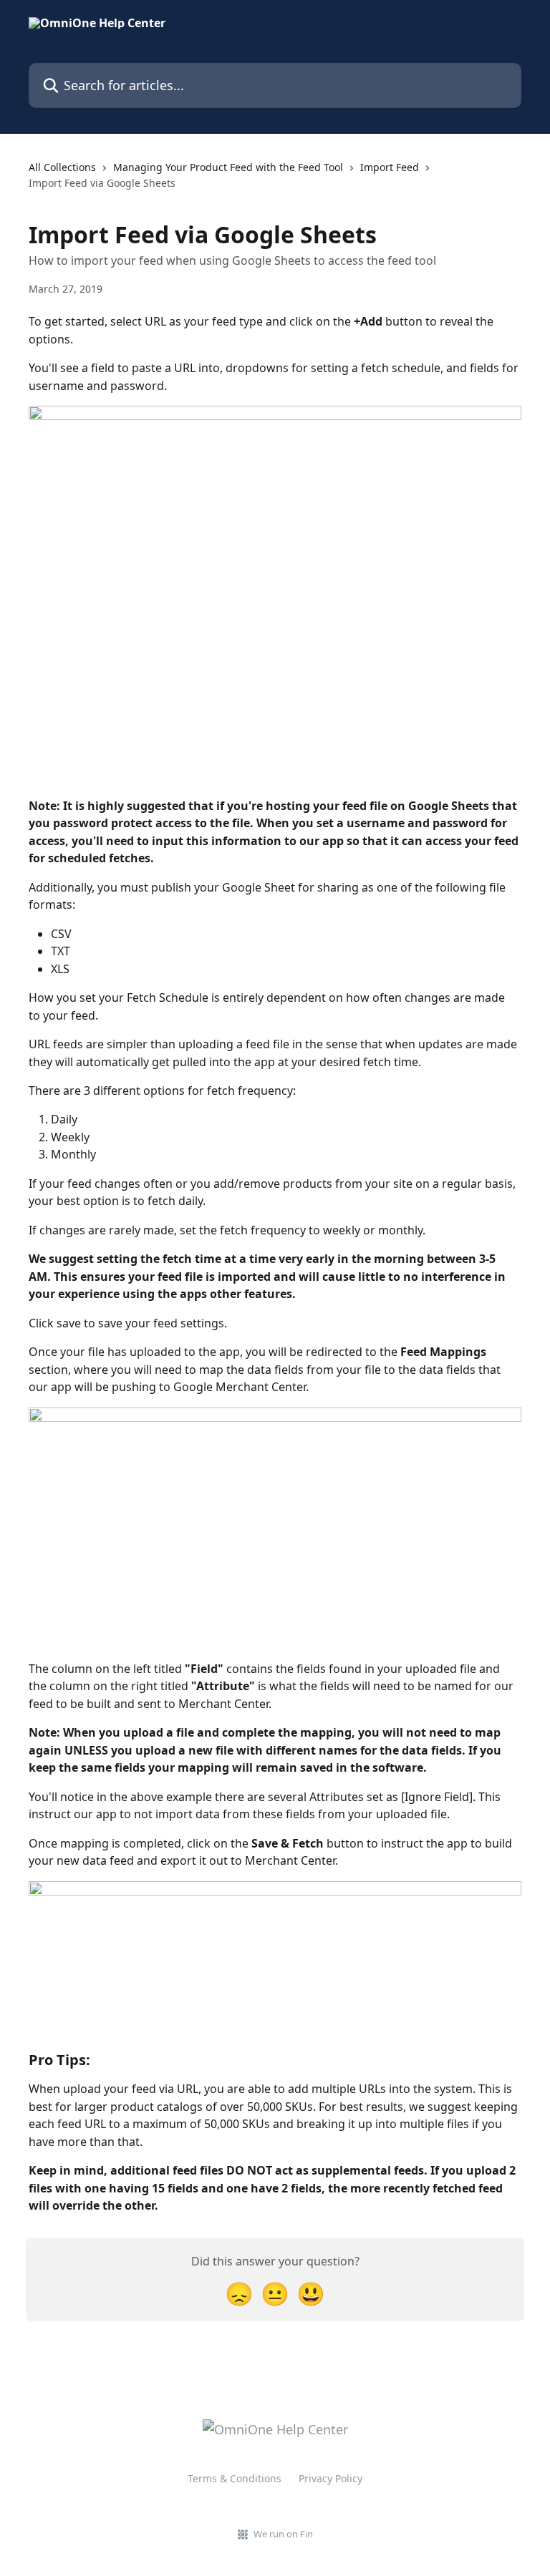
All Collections (62, 167)
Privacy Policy (331, 2478)
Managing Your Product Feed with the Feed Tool (228, 167)
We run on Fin (283, 2534)
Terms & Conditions (235, 2478)
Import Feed (390, 167)
